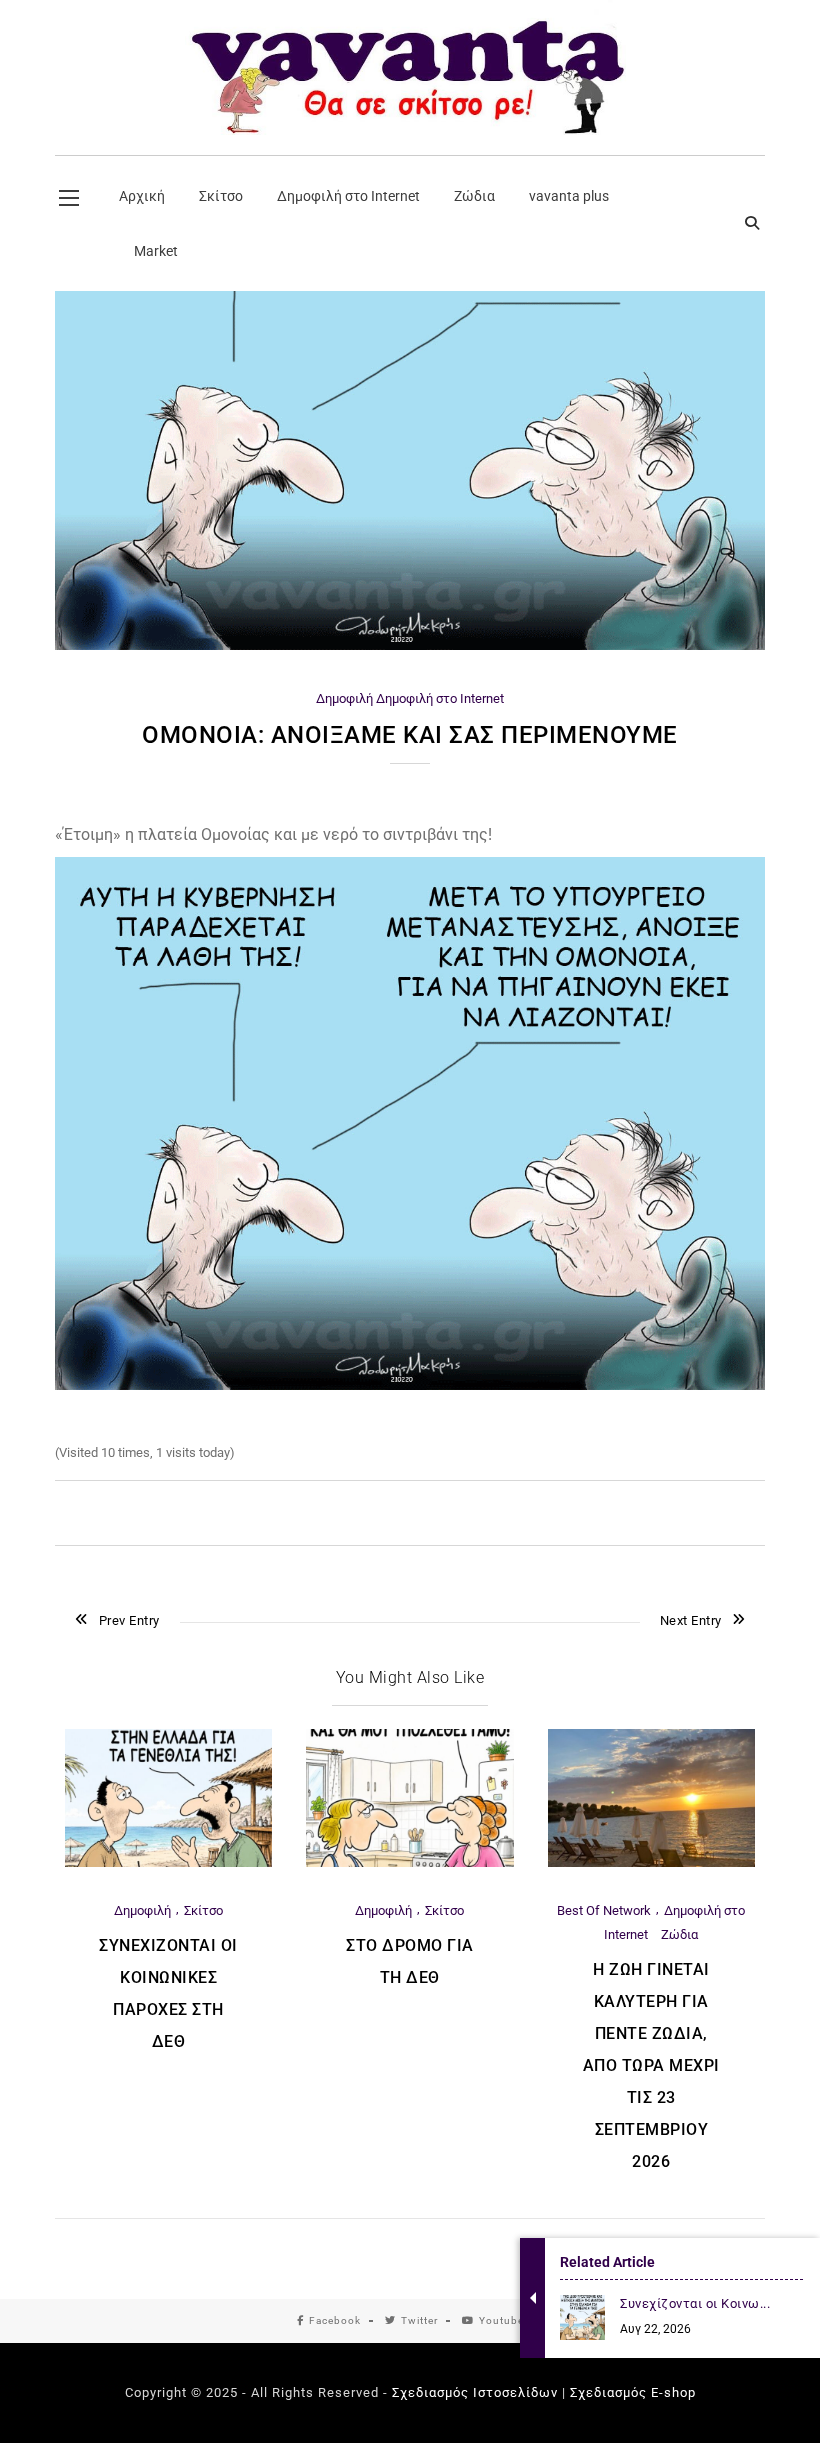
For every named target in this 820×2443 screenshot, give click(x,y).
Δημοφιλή (344, 698)
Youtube (501, 2320)
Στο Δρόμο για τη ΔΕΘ (410, 1961)
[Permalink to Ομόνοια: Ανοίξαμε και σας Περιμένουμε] (410, 645)
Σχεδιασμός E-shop (633, 2392)
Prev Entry (129, 1620)
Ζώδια (679, 1934)
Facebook (335, 2320)
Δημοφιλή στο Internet (440, 698)
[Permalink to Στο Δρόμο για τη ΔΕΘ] (409, 1862)
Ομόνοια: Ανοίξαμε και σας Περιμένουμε (410, 735)
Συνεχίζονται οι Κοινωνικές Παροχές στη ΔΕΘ (168, 1993)
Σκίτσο (203, 1910)
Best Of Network (604, 1910)
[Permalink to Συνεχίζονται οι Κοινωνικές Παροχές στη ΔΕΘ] (168, 1862)
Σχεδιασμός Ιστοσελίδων (475, 2392)
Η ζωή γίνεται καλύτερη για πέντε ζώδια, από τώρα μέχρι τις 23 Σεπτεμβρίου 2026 (651, 2065)
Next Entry (691, 1620)
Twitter (419, 2320)
